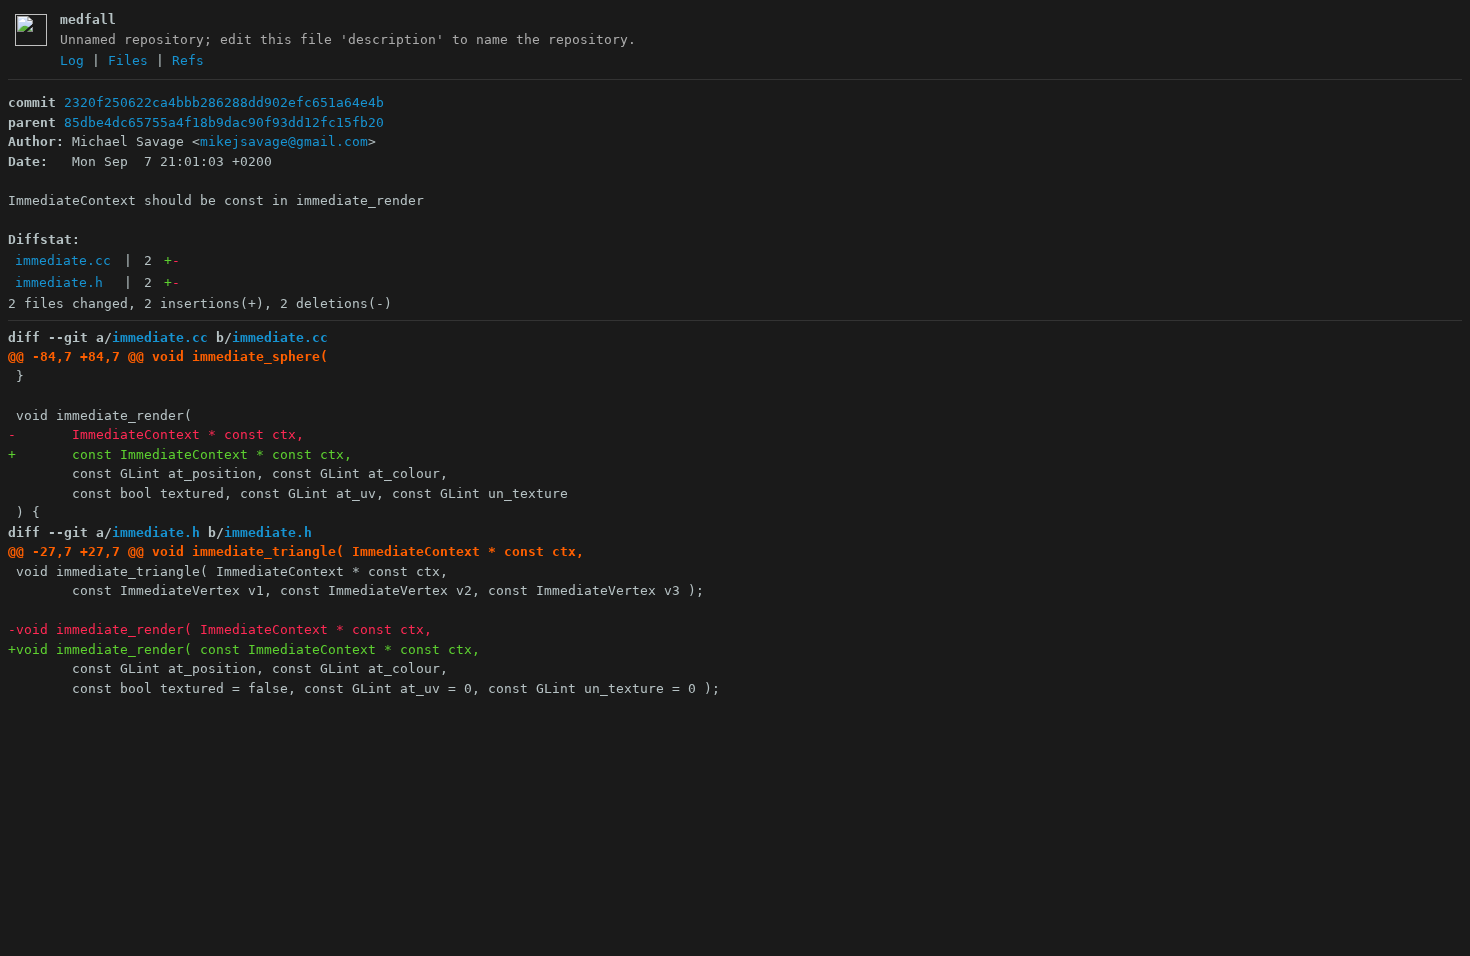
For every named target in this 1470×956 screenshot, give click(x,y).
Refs (188, 60)
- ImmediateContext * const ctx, (156, 434)
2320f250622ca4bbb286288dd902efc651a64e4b (224, 102)
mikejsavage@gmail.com (284, 141)
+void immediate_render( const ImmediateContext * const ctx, (244, 649)
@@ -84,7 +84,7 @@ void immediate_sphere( (168, 356)
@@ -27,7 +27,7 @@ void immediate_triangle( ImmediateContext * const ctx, (296, 551)
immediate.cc (63, 260)
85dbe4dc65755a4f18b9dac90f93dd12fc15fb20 (224, 122)
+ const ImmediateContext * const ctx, (180, 454)
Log (72, 60)
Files (128, 60)
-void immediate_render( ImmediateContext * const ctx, (220, 629)
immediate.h (59, 282)
